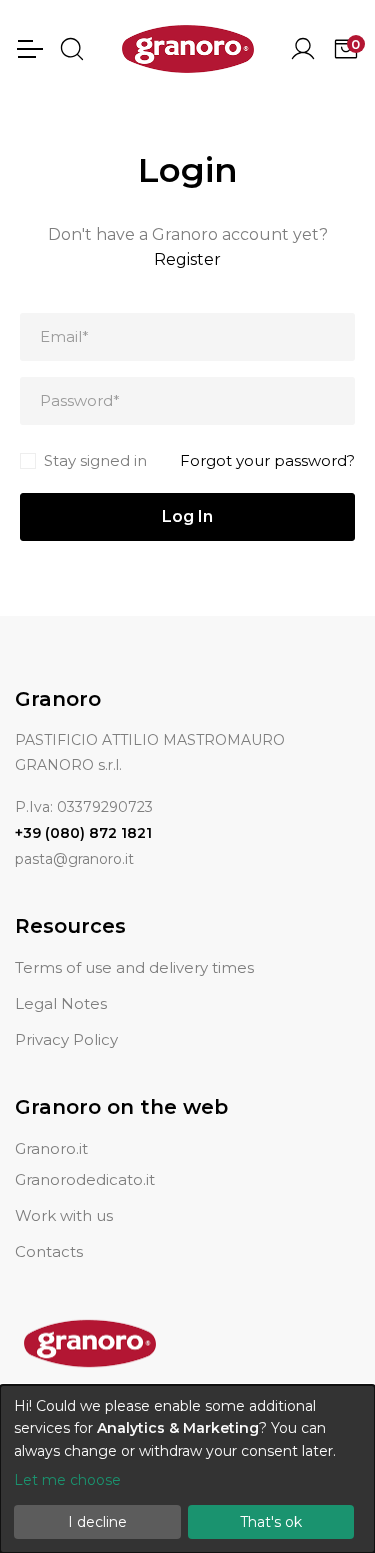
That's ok (271, 1522)
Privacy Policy (66, 1039)
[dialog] (187, 1469)
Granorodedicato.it (85, 1179)
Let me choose (67, 1480)
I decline (97, 1522)
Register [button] (187, 259)
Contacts (49, 1251)
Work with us (64, 1215)
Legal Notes (61, 1003)
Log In (187, 516)
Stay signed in (95, 460)
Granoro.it (51, 1148)
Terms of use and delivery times (134, 967)
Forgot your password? (267, 460)
